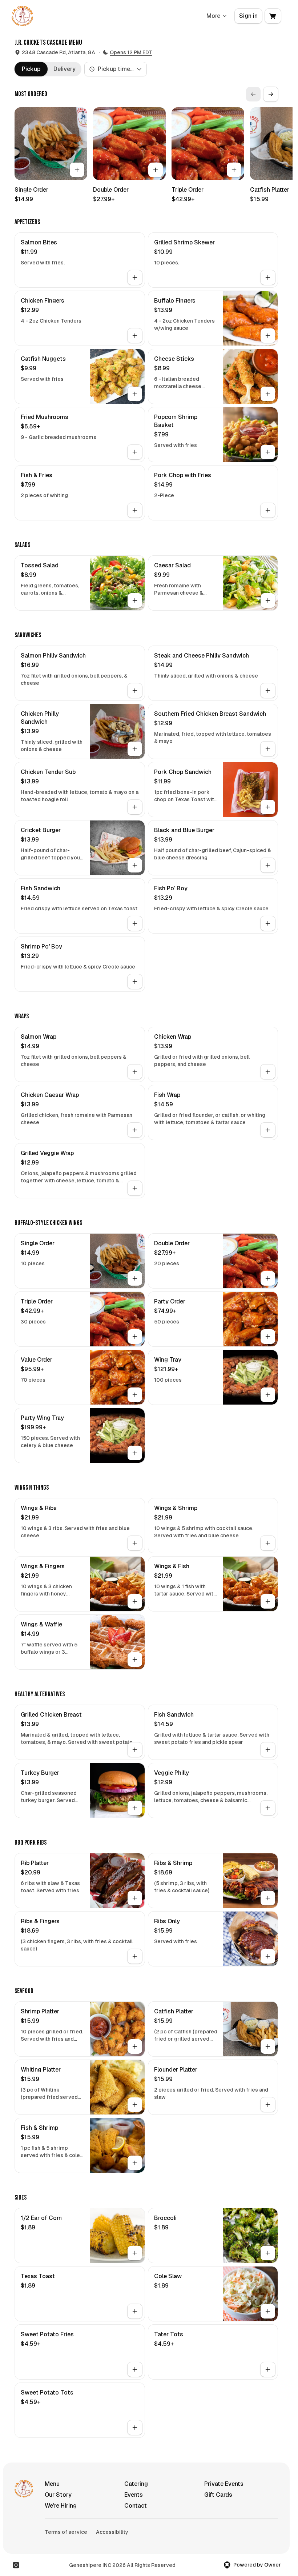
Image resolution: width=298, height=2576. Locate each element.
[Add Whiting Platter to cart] (135, 2105)
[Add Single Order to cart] (77, 170)
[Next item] (271, 94)
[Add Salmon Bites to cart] (135, 277)
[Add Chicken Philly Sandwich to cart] (135, 749)
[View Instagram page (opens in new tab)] (16, 2565)
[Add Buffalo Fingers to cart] (268, 336)
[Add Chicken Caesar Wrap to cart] (135, 1130)
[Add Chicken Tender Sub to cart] (135, 807)
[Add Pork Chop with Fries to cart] (268, 510)
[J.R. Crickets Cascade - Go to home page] (22, 16)
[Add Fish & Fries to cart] (135, 510)
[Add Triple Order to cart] (234, 170)
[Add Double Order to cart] (156, 170)
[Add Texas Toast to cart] (135, 2311)
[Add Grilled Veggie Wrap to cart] (135, 1188)
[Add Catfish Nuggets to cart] (135, 394)
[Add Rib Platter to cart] (135, 1898)
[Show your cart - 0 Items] (273, 16)
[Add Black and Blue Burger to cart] (268, 865)
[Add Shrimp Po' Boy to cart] (135, 982)
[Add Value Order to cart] (135, 1395)
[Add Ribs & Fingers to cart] (135, 1956)
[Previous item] (253, 94)
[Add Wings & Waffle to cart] (135, 1660)
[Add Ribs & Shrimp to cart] (268, 1898)
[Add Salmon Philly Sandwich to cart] (135, 691)
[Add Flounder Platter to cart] (268, 2105)
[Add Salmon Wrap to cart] (135, 1072)
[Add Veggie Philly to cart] (268, 1808)
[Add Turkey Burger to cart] (135, 1808)
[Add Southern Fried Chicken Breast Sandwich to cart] (268, 749)
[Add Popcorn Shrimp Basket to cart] (268, 452)
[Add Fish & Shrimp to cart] (135, 2163)
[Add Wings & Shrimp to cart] (268, 1543)
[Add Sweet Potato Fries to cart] (135, 2369)
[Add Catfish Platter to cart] (268, 2046)
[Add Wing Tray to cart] (268, 1395)
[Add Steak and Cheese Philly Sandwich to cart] (268, 691)
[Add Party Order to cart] (268, 1337)
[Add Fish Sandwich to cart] (135, 923)
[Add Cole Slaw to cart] (268, 2311)
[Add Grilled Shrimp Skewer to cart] (268, 277)
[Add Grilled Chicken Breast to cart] (135, 1750)
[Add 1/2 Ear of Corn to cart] (135, 2253)
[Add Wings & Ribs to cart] (135, 1543)
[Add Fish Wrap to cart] (268, 1130)
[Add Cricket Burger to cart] (135, 865)
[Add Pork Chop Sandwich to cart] (268, 807)
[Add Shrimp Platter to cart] (135, 2046)
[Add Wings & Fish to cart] (268, 1601)
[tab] (31, 69)
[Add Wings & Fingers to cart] (135, 1601)
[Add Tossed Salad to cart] (135, 600)
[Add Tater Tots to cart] (268, 2369)
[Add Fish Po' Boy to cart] (268, 923)
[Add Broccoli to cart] (268, 2253)
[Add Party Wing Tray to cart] (135, 1453)
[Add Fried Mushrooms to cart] (135, 452)
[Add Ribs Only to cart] (268, 1956)
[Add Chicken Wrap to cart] (268, 1072)
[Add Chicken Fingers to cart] (135, 336)
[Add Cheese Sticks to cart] (268, 394)
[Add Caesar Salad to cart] (268, 600)
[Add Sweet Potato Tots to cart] (135, 2428)
